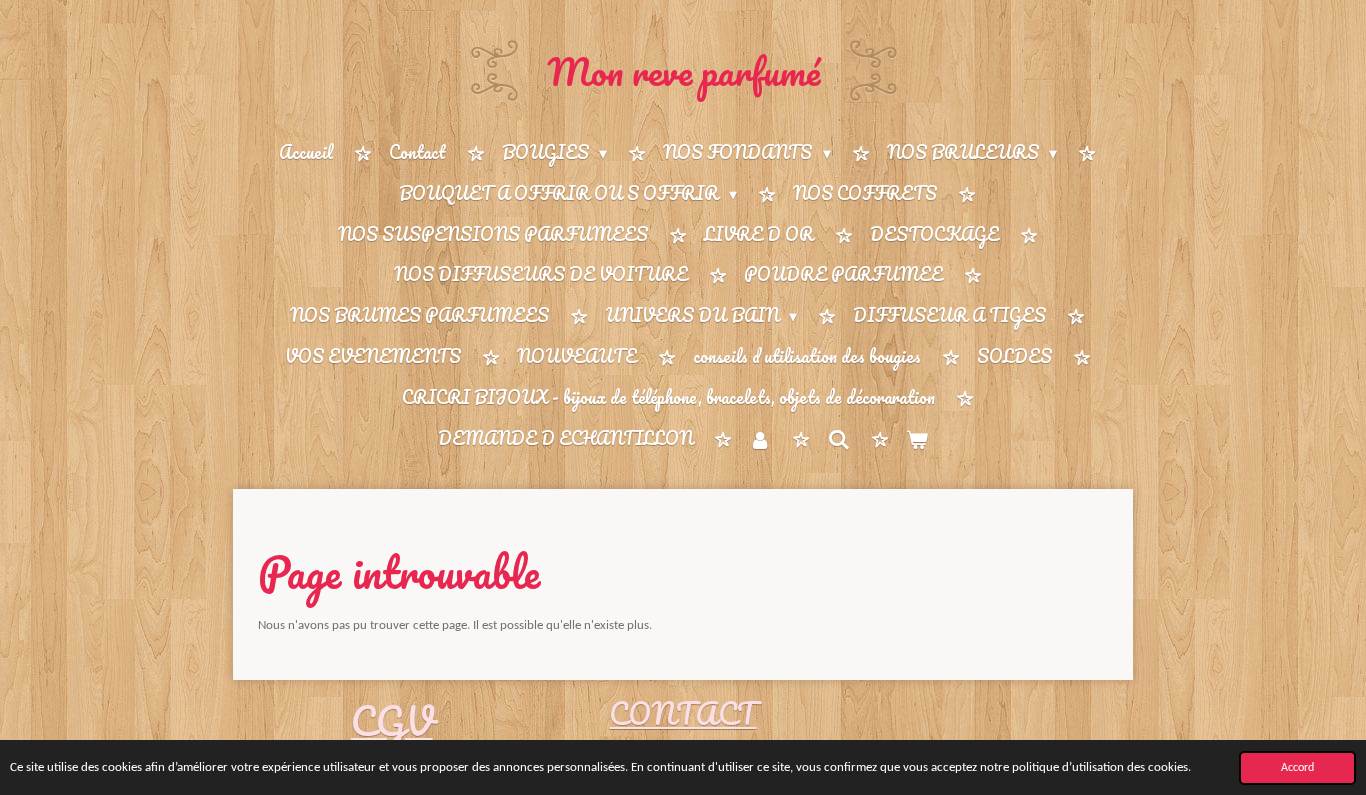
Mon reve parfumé (683, 71)
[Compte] (760, 439)
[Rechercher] (838, 439)
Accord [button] (1297, 768)
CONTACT (682, 713)
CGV (392, 720)
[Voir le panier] (917, 439)
